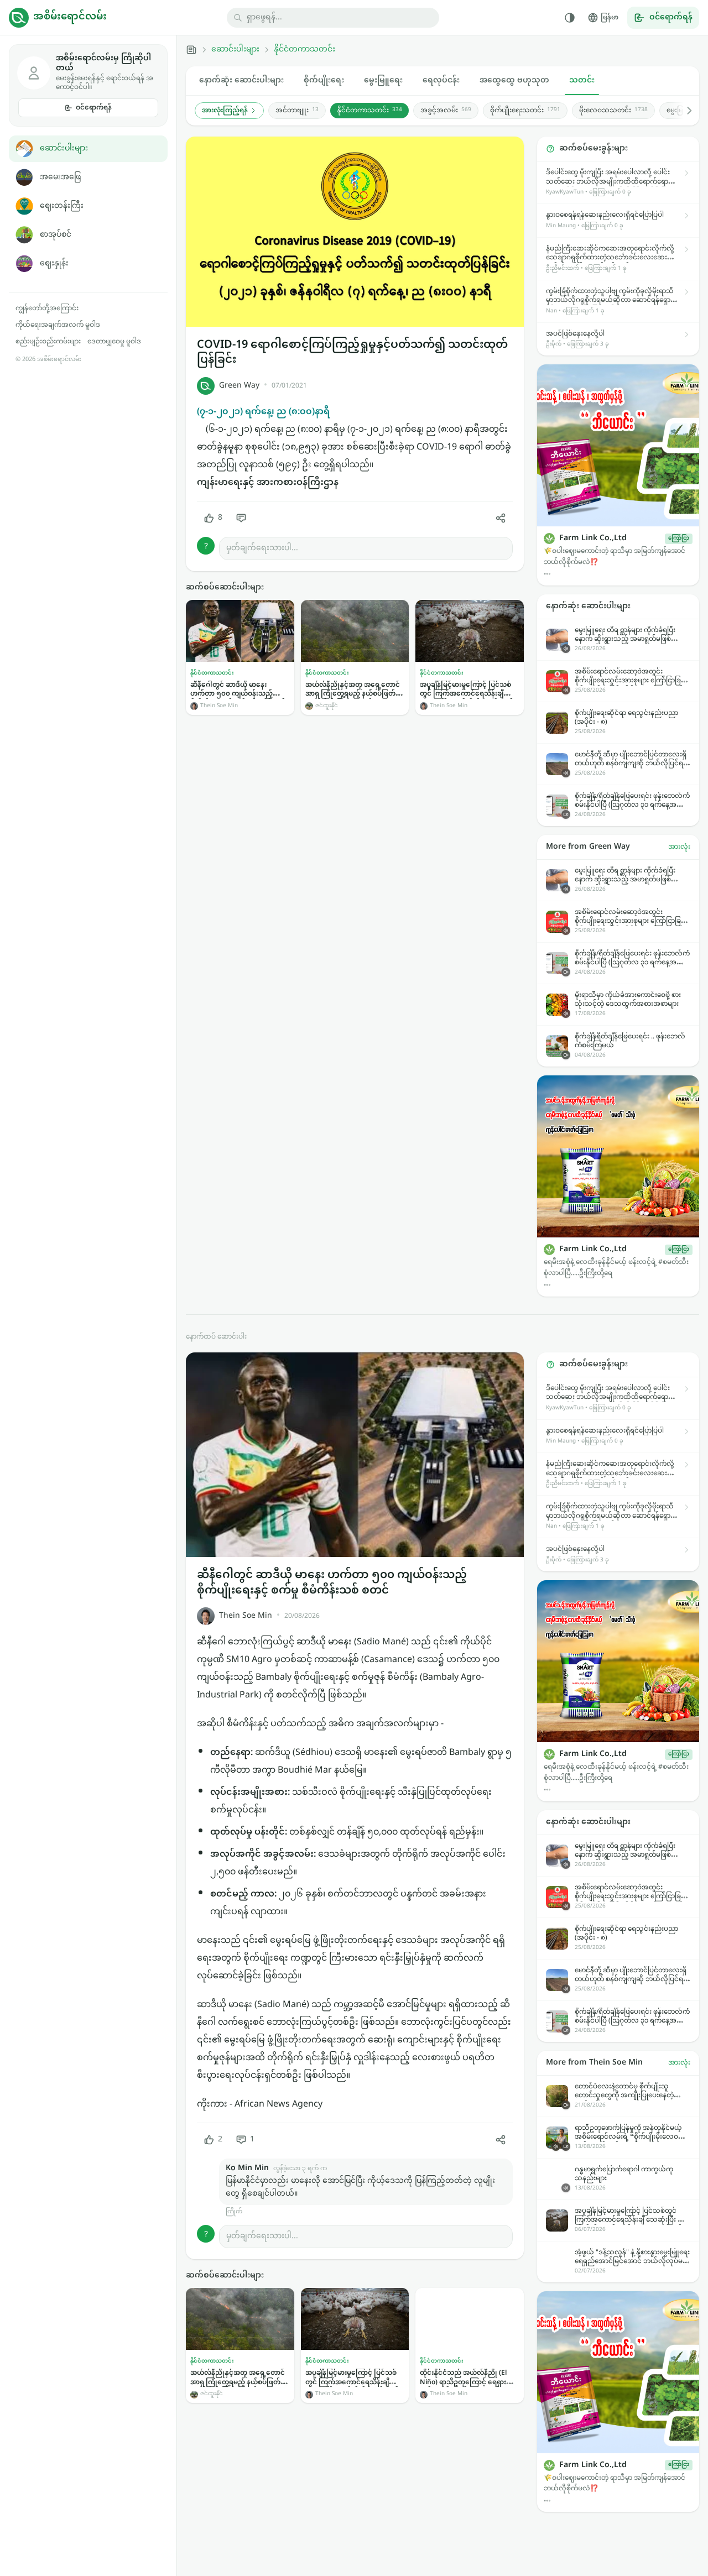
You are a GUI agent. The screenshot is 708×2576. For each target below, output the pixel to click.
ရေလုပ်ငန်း (441, 80)
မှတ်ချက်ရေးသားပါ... (262, 548)
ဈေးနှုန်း (54, 263)
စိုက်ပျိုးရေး (324, 80)
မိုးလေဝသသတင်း (613, 111)
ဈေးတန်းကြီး (62, 206)
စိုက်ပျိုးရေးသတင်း (525, 111)
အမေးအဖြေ (60, 177)
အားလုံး (679, 847)
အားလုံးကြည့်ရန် (225, 111)
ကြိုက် (234, 2212)
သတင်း (582, 80)
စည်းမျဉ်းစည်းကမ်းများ (48, 342)
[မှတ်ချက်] (241, 518)
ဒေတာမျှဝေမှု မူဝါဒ (114, 342)
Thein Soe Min (246, 1616)
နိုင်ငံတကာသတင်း (304, 50)
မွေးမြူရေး (383, 80)
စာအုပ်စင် (56, 235)
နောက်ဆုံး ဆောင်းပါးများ (241, 80)
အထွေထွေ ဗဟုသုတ (514, 80)
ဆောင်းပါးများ (64, 148)
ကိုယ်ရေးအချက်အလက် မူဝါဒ (58, 325)
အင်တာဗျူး (297, 111)
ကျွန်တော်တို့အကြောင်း (47, 309)
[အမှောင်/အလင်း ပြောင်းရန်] (570, 18)
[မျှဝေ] (501, 518)
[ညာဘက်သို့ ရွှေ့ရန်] (684, 111)
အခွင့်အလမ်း (446, 111)
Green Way (239, 386)
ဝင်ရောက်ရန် (94, 108)
